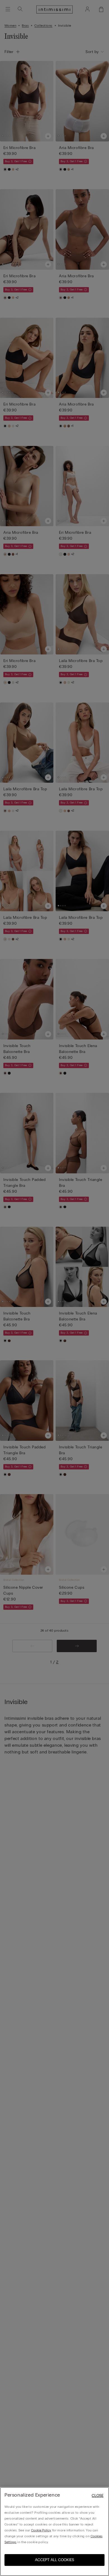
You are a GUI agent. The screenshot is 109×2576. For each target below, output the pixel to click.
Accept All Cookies (54, 2560)
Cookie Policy (41, 2530)
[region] (54, 2532)
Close (98, 2496)
